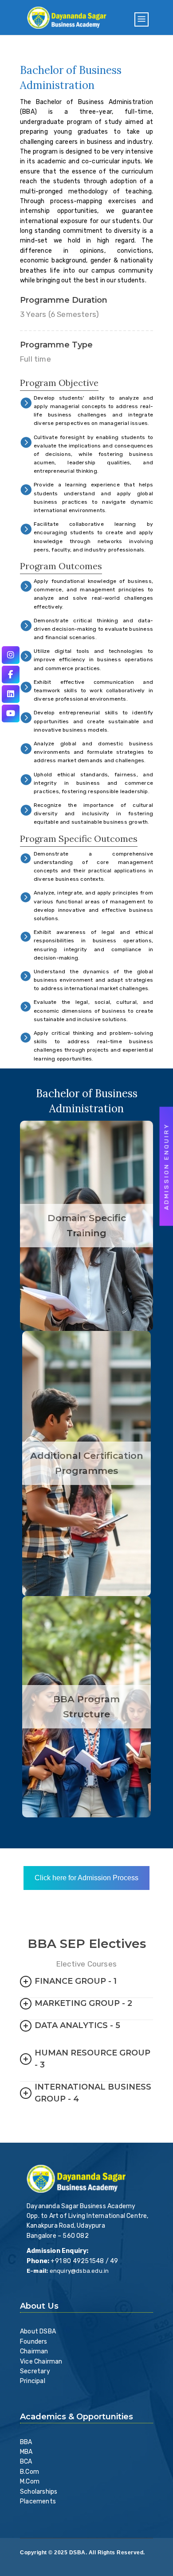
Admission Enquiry (167, 1167)
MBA (26, 2452)
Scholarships (39, 2492)
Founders (34, 2342)
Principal (33, 2381)
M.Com (30, 2482)
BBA (26, 2442)
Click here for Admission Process (86, 1878)
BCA (26, 2462)
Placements (38, 2501)
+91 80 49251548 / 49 (84, 2261)
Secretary (35, 2371)
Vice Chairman (41, 2362)
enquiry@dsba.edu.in (79, 2271)
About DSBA (38, 2331)
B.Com (29, 2472)
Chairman (34, 2351)
